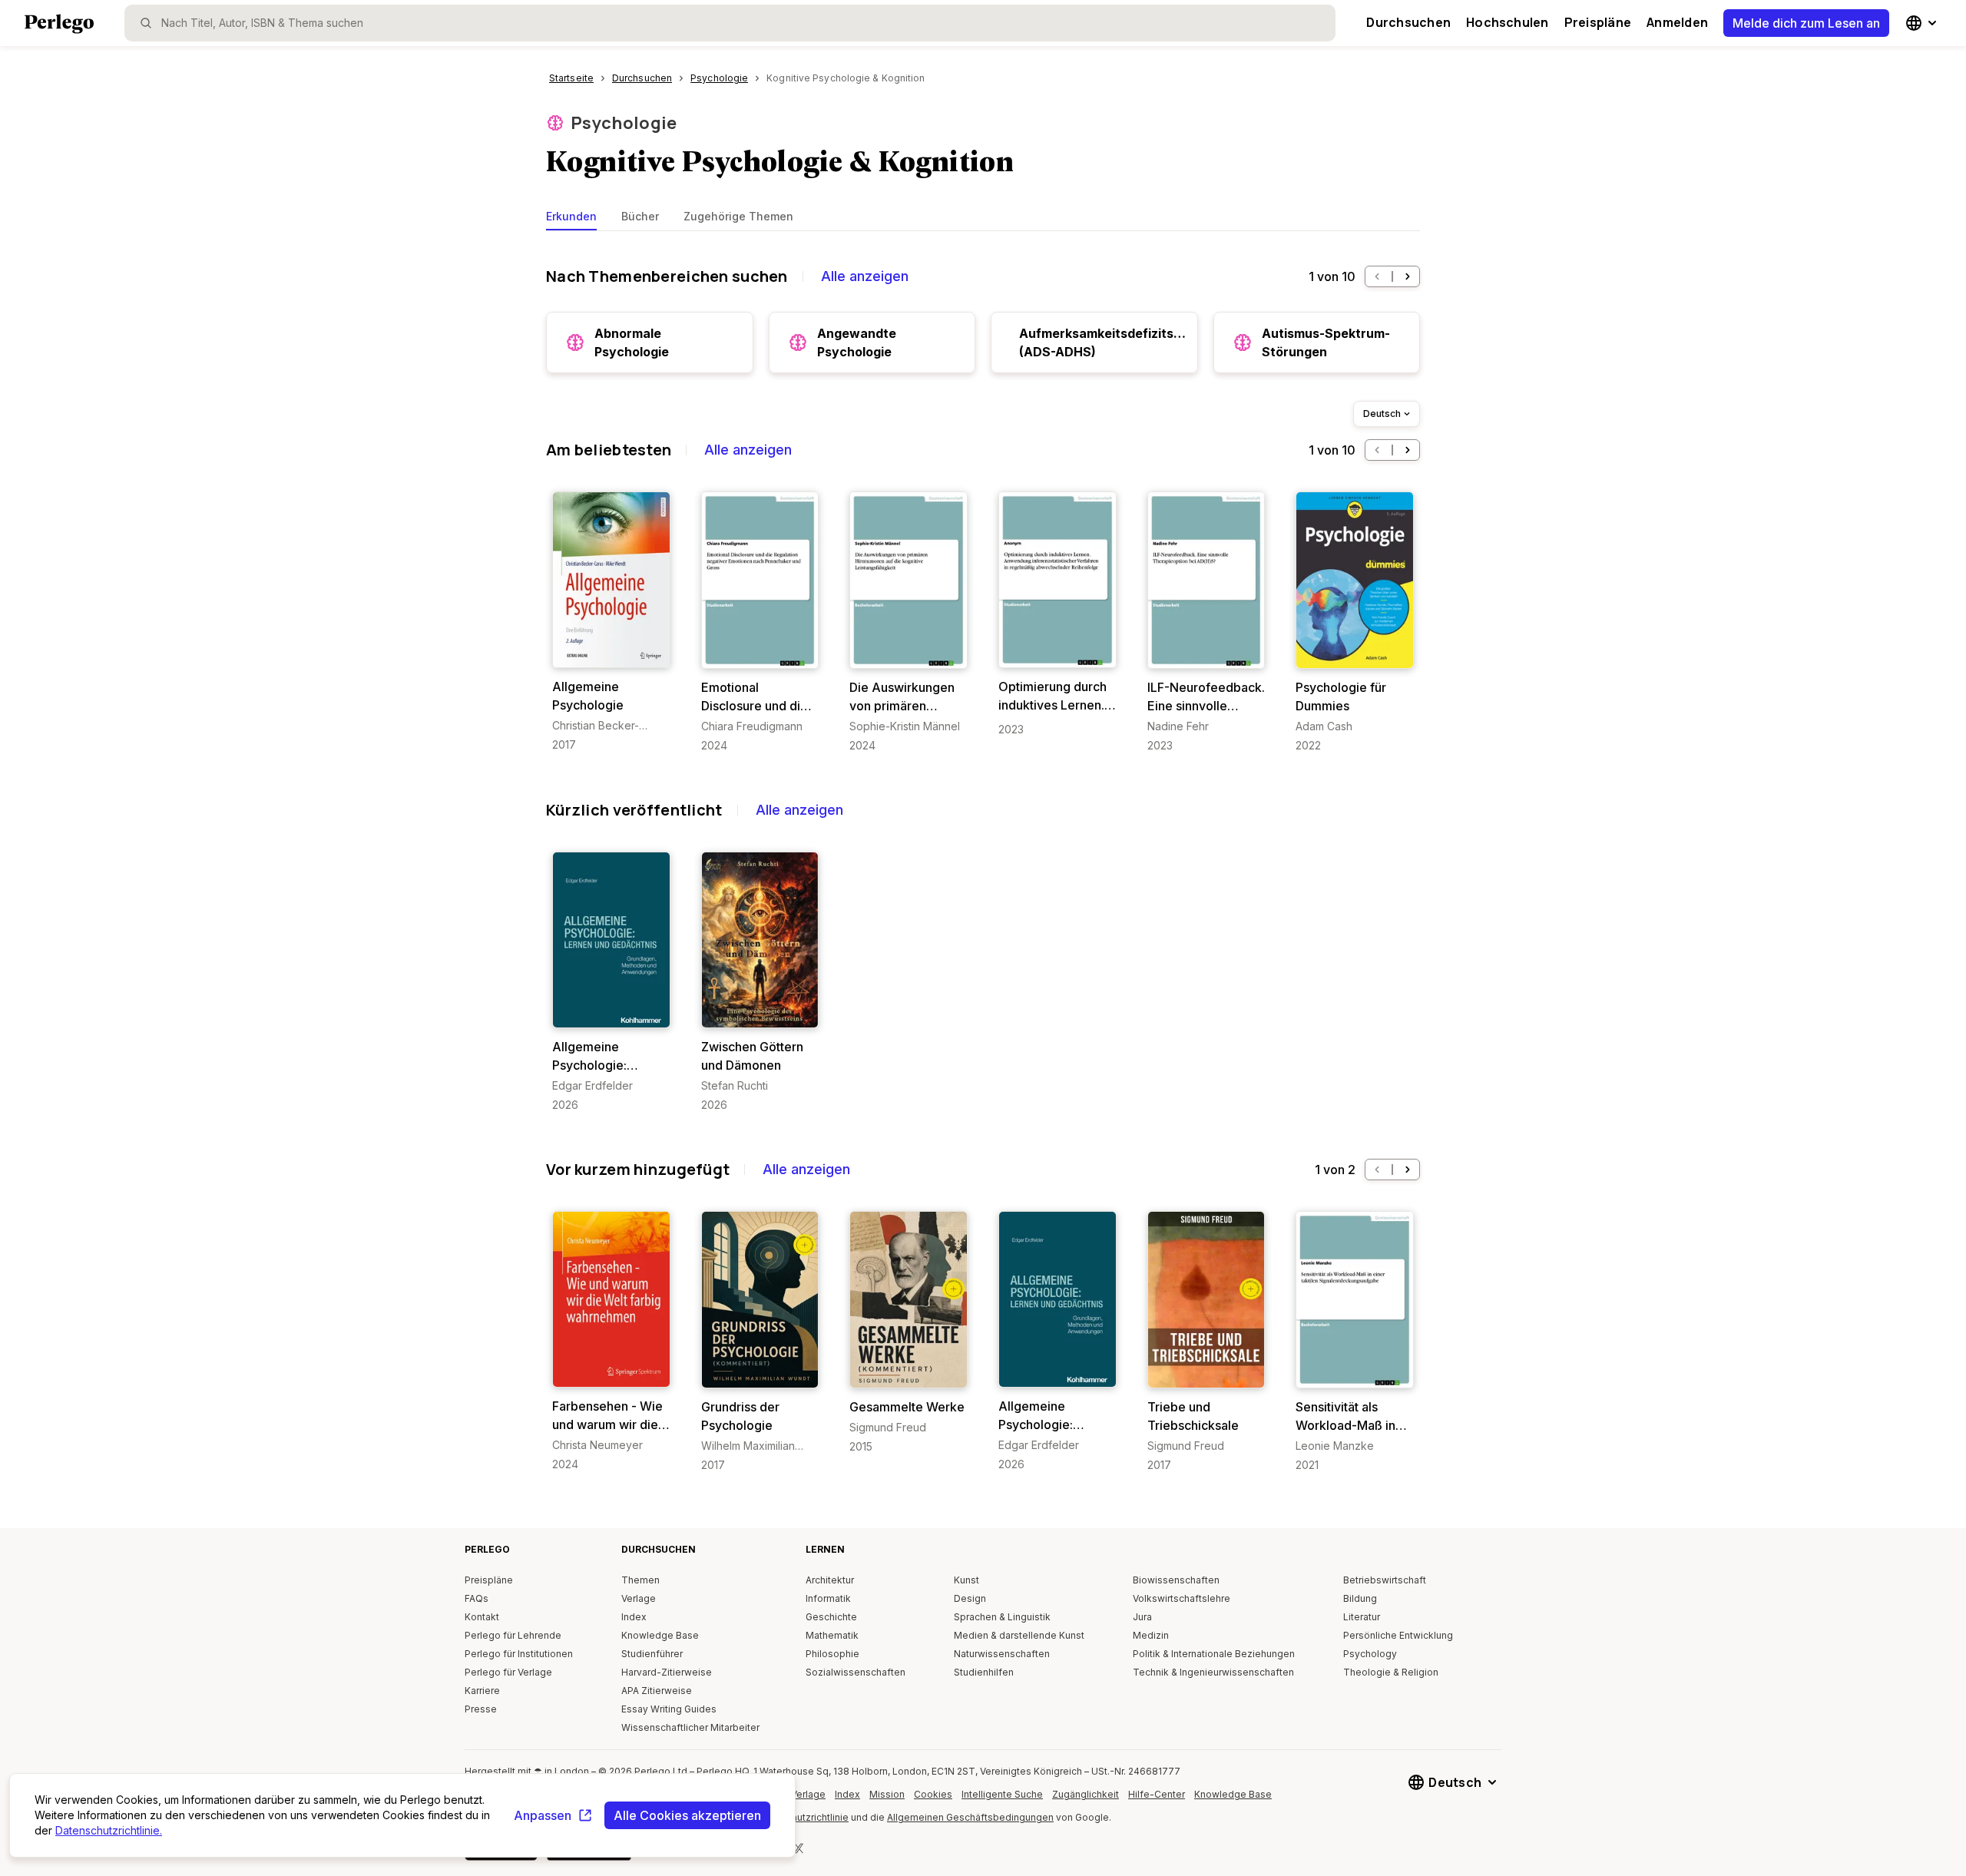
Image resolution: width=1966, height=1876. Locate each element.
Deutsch (1382, 414)
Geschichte (831, 1617)
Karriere (482, 1691)
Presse (481, 1709)
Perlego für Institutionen (519, 1654)
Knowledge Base (660, 1635)
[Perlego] (59, 25)
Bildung (1360, 1598)
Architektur (830, 1580)
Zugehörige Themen (738, 216)
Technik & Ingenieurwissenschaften (1213, 1672)
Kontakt (482, 1617)
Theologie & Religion (1391, 1672)
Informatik (828, 1598)
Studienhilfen (984, 1672)
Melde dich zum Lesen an (1806, 23)
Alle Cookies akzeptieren (687, 1815)
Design (970, 1598)
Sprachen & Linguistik (1002, 1617)
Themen (640, 1580)
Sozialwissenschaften (856, 1672)
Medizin (1151, 1635)
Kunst (966, 1580)
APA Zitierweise (657, 1691)
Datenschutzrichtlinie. (109, 1830)
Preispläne (1598, 22)
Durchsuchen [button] (1408, 22)
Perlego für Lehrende (513, 1635)
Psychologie (624, 123)
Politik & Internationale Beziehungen (1214, 1654)
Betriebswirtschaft (1385, 1580)
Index (634, 1617)
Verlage (639, 1598)
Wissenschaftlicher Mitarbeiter (690, 1727)
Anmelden (1677, 22)
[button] (1377, 276)
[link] (611, 622)
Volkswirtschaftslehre (1182, 1598)
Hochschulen (1508, 22)
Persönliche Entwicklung (1398, 1635)
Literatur (1362, 1617)
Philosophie (832, 1654)
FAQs (477, 1598)
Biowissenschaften (1176, 1580)
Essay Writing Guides (669, 1709)
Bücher (640, 216)
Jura (1142, 1617)
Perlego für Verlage (508, 1672)
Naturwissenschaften (1002, 1654)
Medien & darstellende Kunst (1019, 1635)
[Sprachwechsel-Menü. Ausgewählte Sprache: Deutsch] (1923, 23)
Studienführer (652, 1654)
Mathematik (832, 1635)
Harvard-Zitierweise (667, 1672)
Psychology (1370, 1654)
